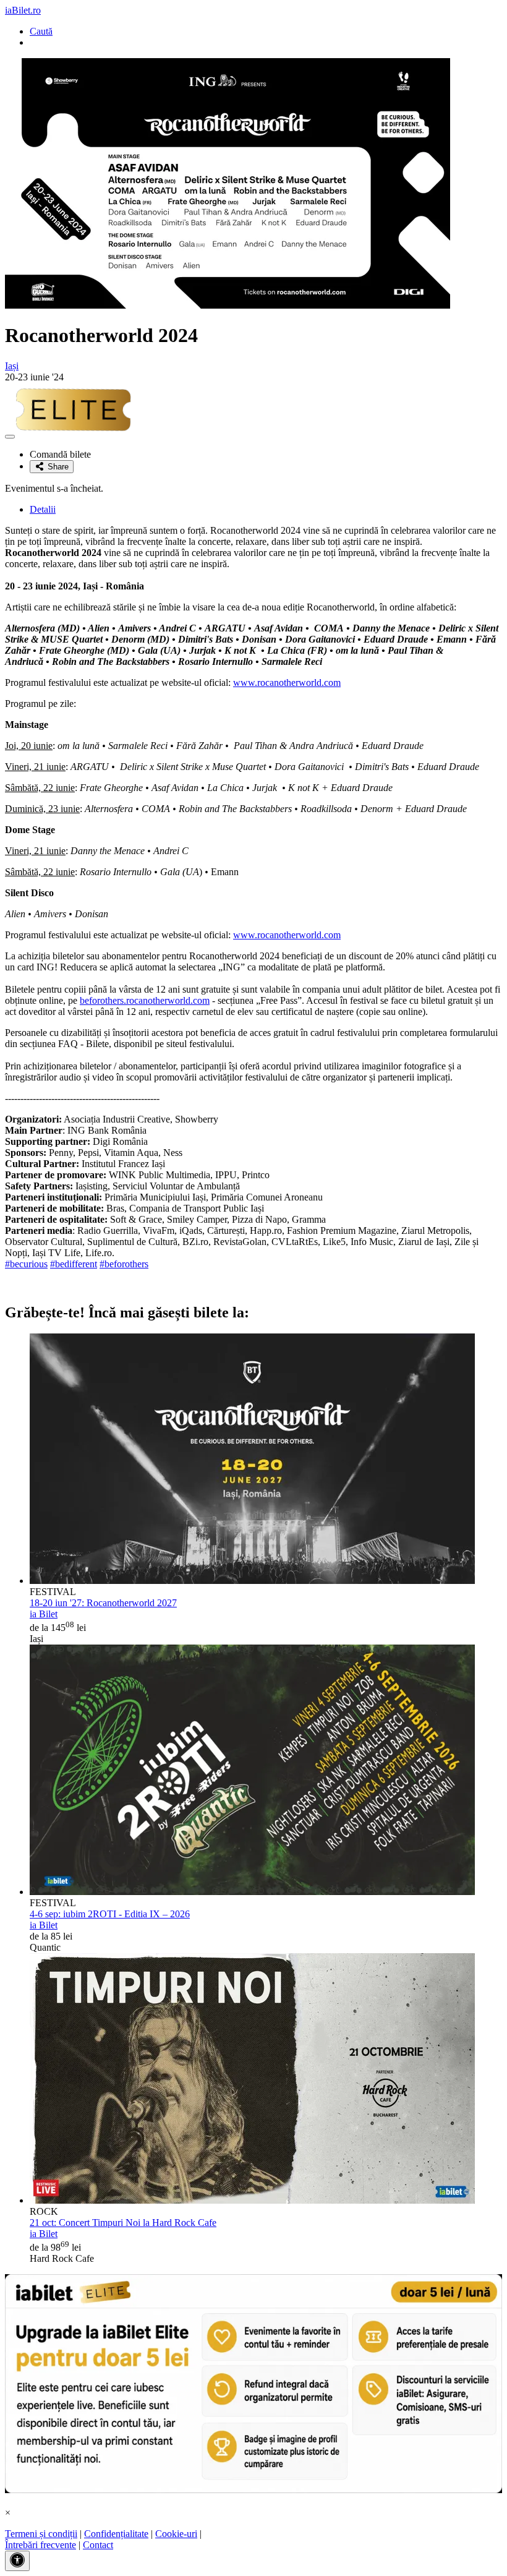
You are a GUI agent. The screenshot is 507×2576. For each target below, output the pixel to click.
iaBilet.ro (23, 10)
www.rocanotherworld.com (287, 683)
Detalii (43, 509)
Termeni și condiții (41, 2534)
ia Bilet (44, 1614)
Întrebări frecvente (40, 2545)
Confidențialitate (116, 2534)
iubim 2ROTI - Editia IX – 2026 (110, 1914)
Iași (12, 366)
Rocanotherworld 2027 (103, 1603)
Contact (98, 2545)
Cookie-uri (176, 2534)
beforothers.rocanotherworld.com (145, 1000)
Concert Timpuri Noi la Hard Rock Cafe (123, 2223)
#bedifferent (74, 1264)
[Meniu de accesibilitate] (17, 2561)
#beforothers (124, 1264)
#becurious (26, 1264)
